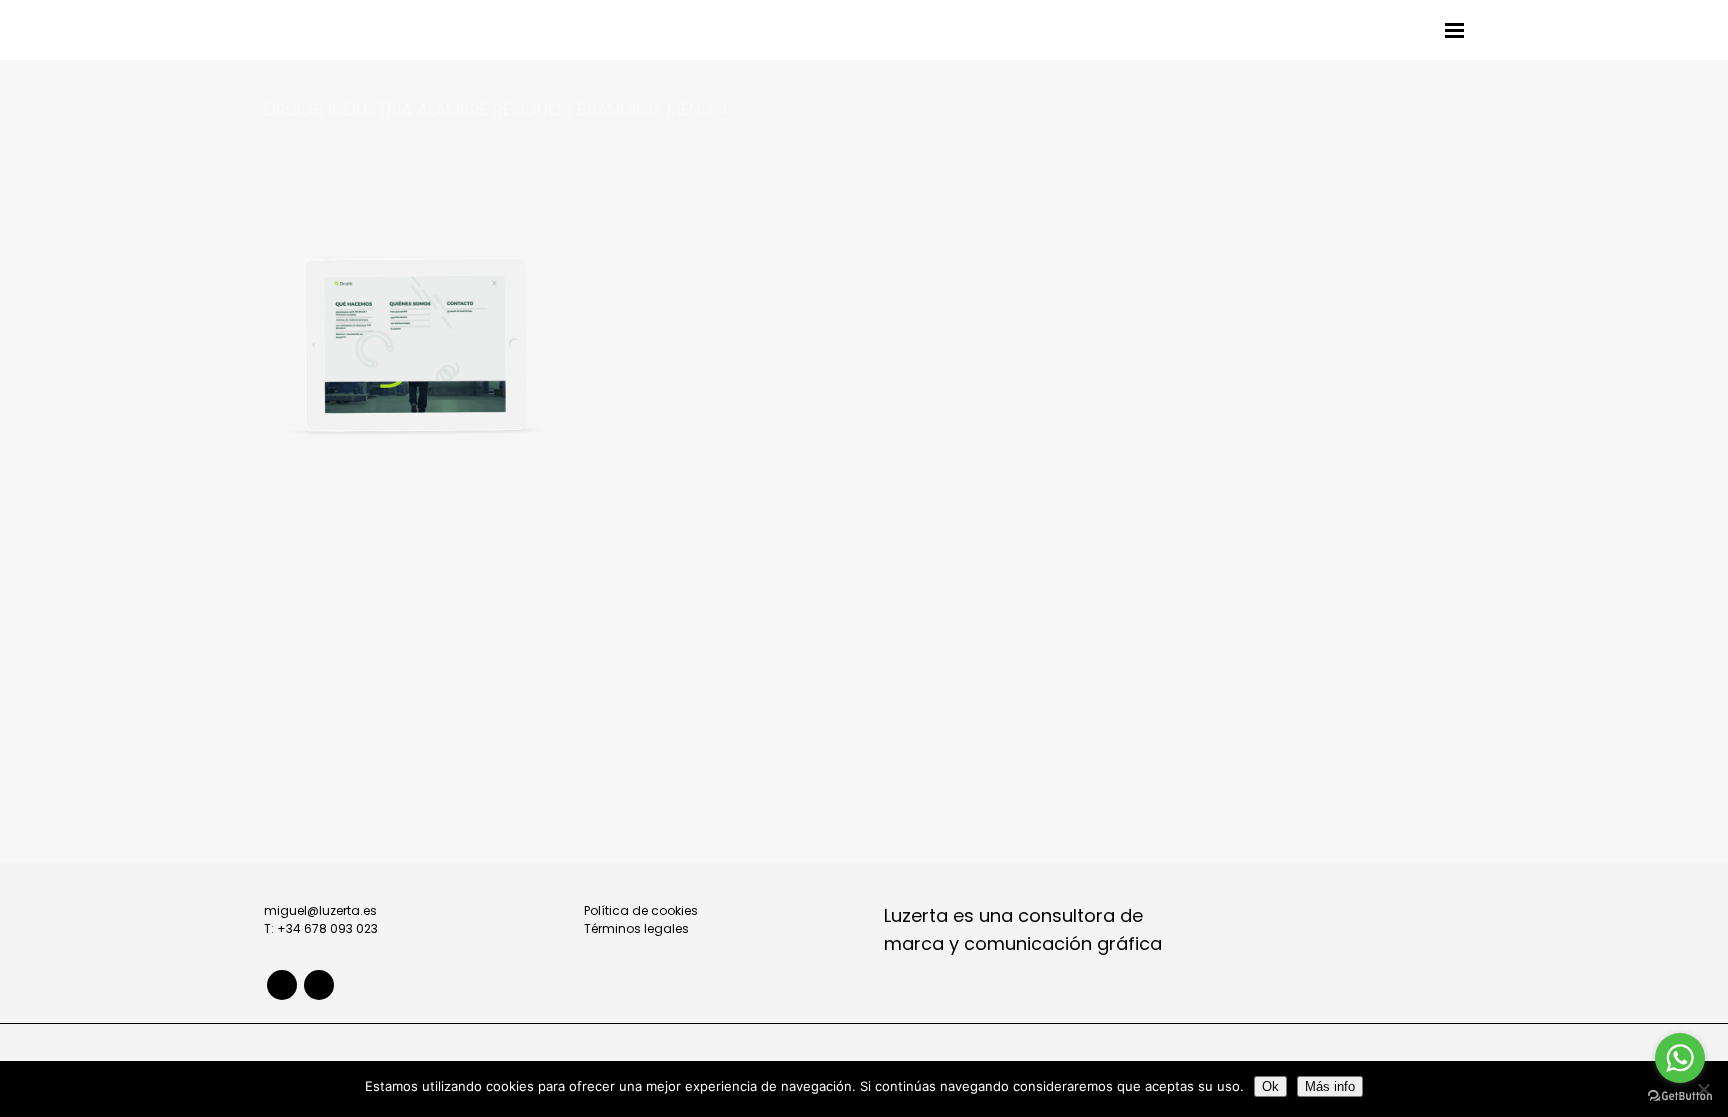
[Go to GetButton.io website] (1680, 1096)
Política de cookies (641, 910)
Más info (1330, 1086)
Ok (1270, 1086)
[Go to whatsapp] (1680, 1058)
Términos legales (636, 928)
